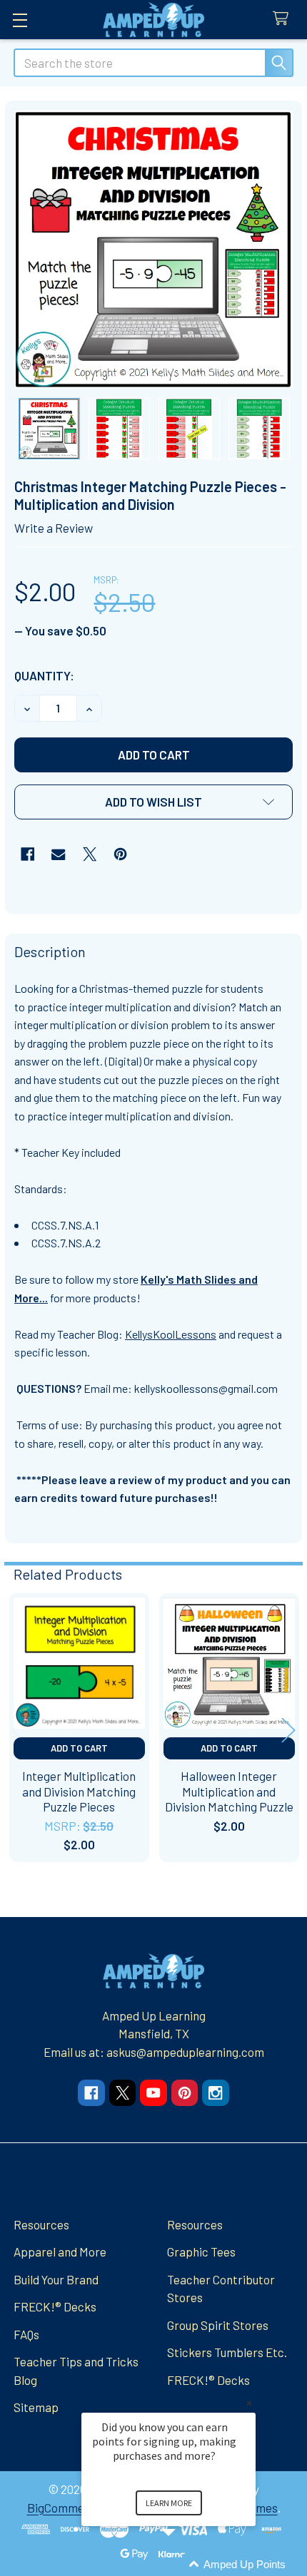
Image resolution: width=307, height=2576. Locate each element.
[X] (90, 854)
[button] (153, 802)
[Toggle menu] (20, 20)
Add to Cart (79, 1748)
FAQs (26, 2334)
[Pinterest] (120, 854)
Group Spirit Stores (218, 2325)
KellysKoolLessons (171, 1334)
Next (288, 1730)
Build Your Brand (56, 2279)
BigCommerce (65, 2508)
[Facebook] (27, 854)
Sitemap (36, 2407)
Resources (41, 2224)
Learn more (169, 2503)
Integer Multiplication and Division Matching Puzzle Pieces (79, 1791)
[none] (154, 249)
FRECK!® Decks (55, 2306)
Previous (19, 1730)
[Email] (58, 854)
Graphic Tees (201, 2252)
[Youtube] (153, 2093)
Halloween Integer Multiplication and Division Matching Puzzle (229, 1791)
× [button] (249, 2403)
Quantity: (44, 675)
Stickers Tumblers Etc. (227, 2352)
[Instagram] (215, 2093)
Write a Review (54, 528)
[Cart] (284, 19)
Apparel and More (60, 2252)
